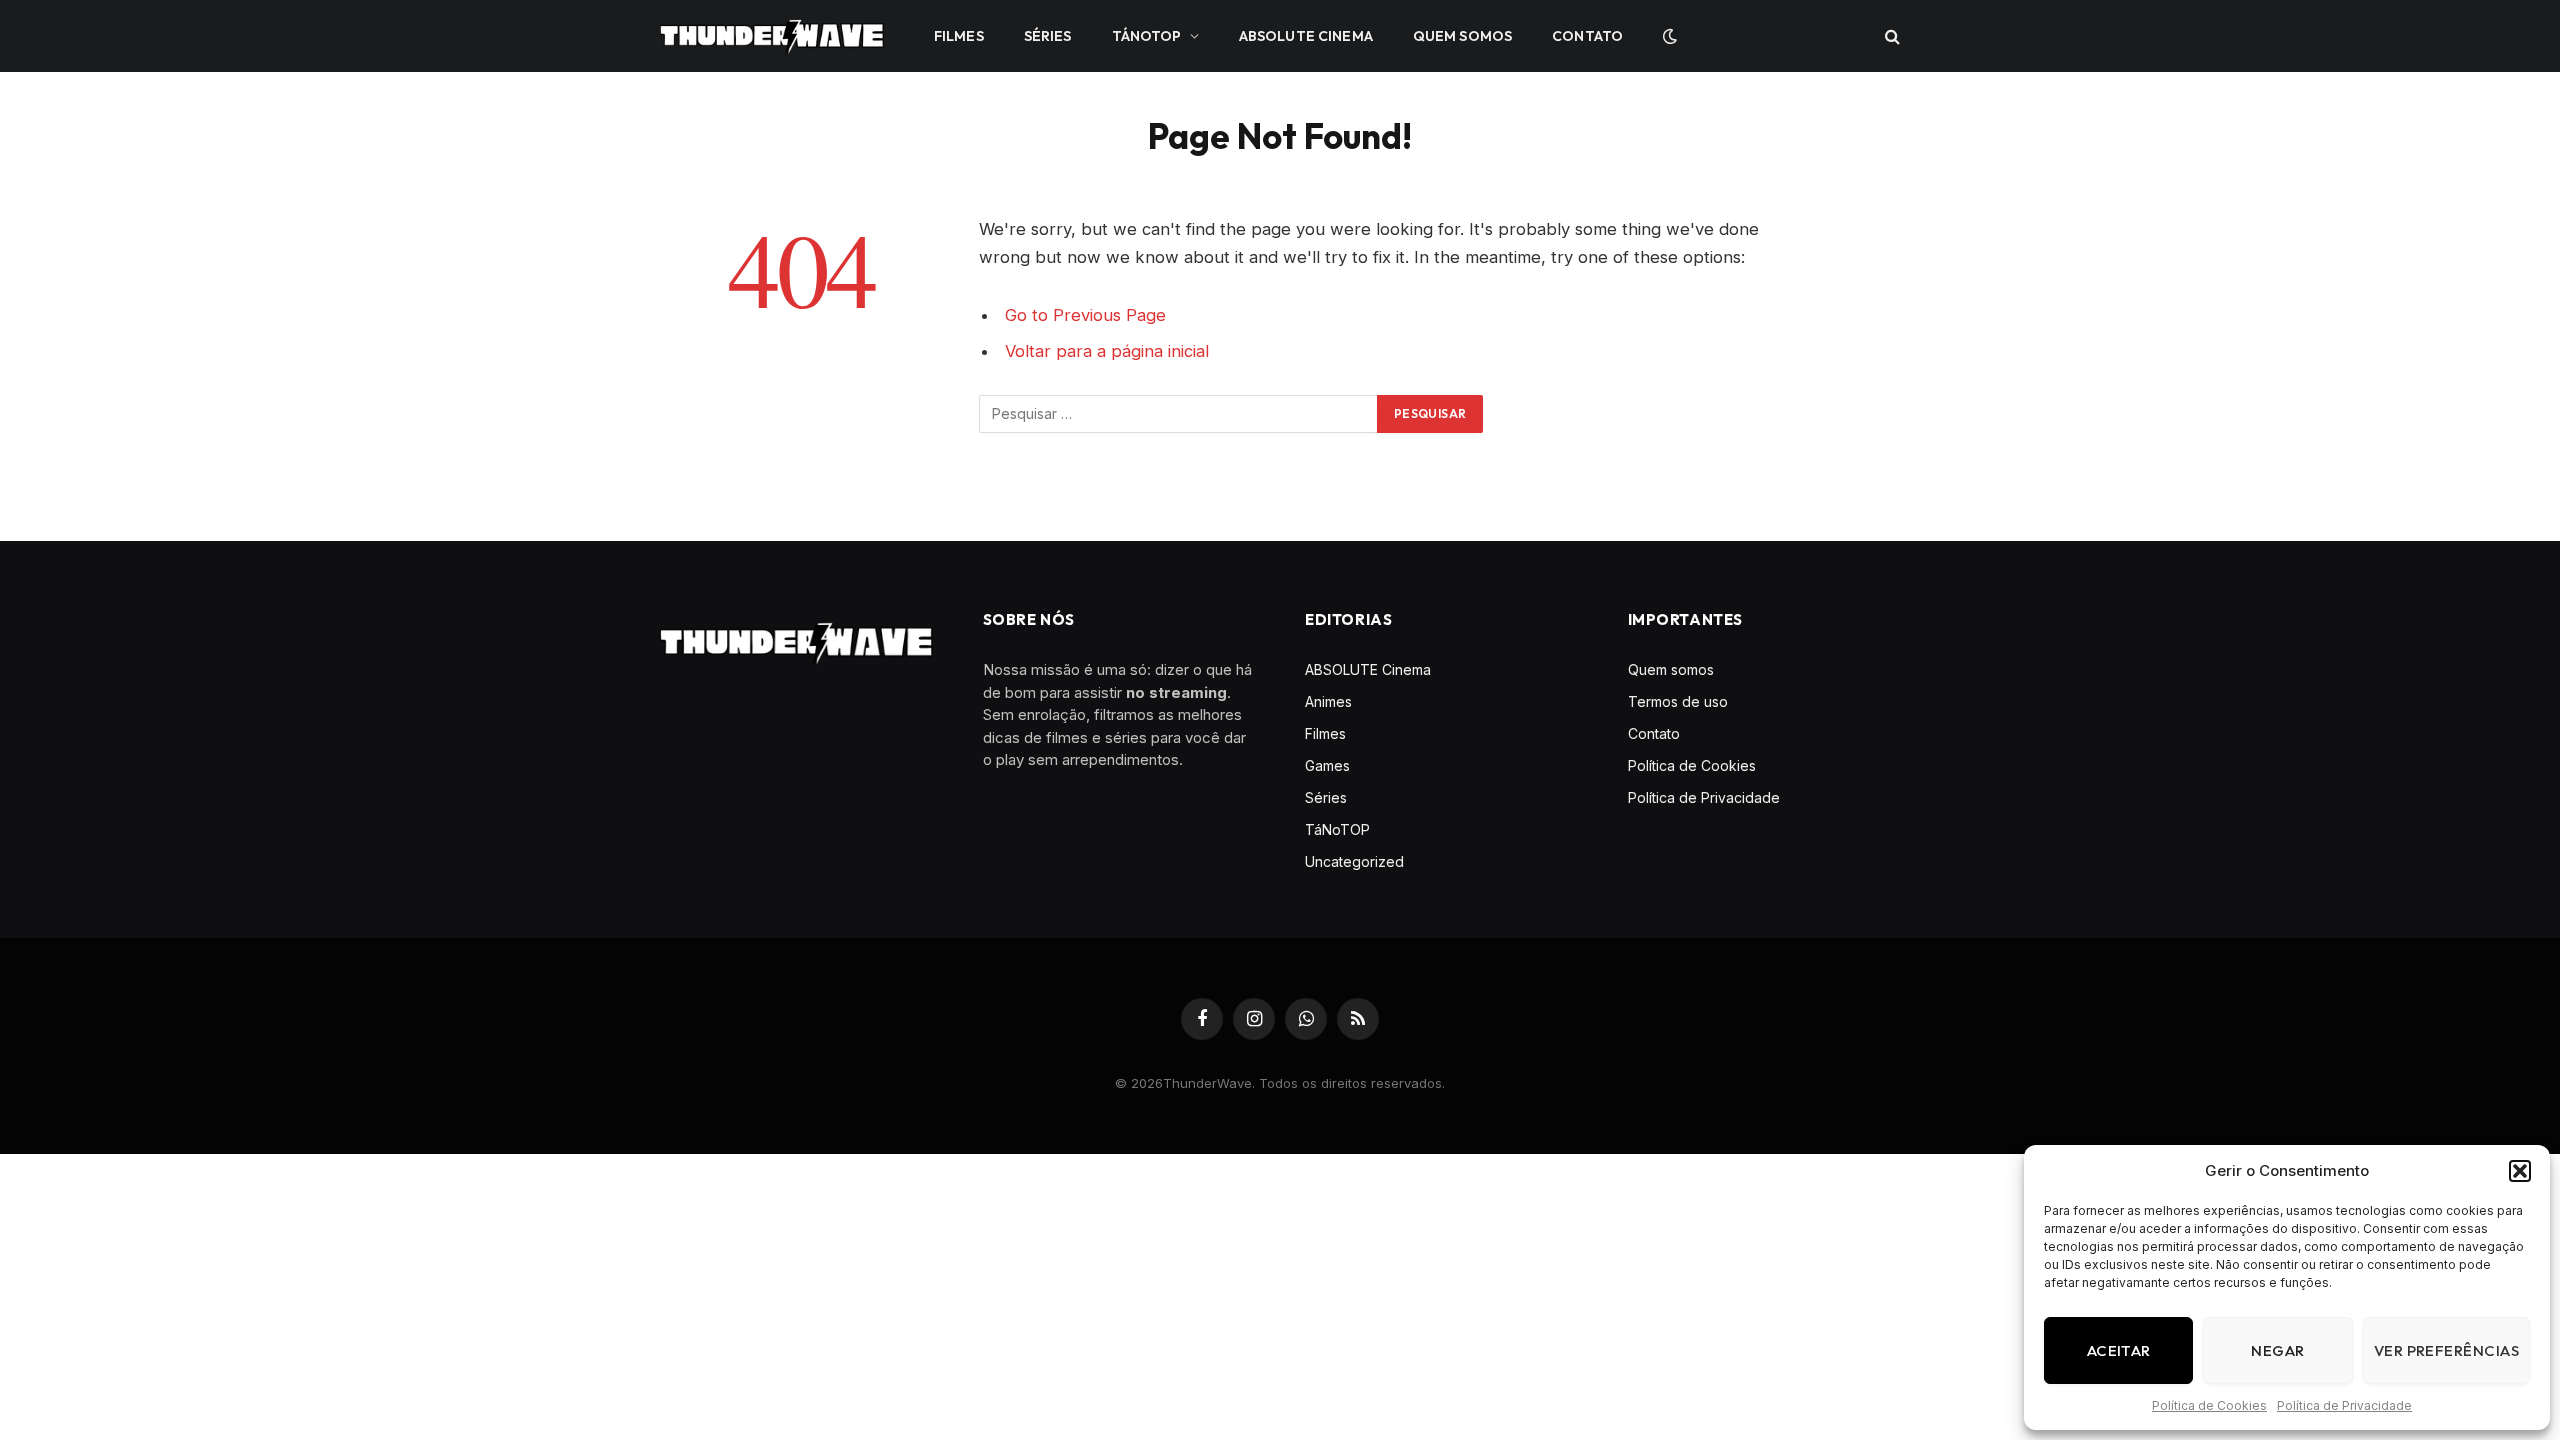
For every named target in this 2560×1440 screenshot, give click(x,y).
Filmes (959, 36)
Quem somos (1462, 36)
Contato (1587, 36)
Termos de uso (1678, 701)
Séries (1048, 36)
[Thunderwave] (772, 36)
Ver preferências (2446, 1350)
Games (1327, 765)
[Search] (1890, 36)
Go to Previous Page (1085, 315)
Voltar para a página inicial (1107, 351)
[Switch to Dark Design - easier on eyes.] (1668, 36)
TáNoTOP (1147, 36)
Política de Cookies (2209, 1405)
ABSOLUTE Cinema (1306, 36)
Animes (1328, 701)
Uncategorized (1354, 861)
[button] (2520, 1171)
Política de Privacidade (2344, 1405)
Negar (2277, 1350)
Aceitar (2119, 1350)
